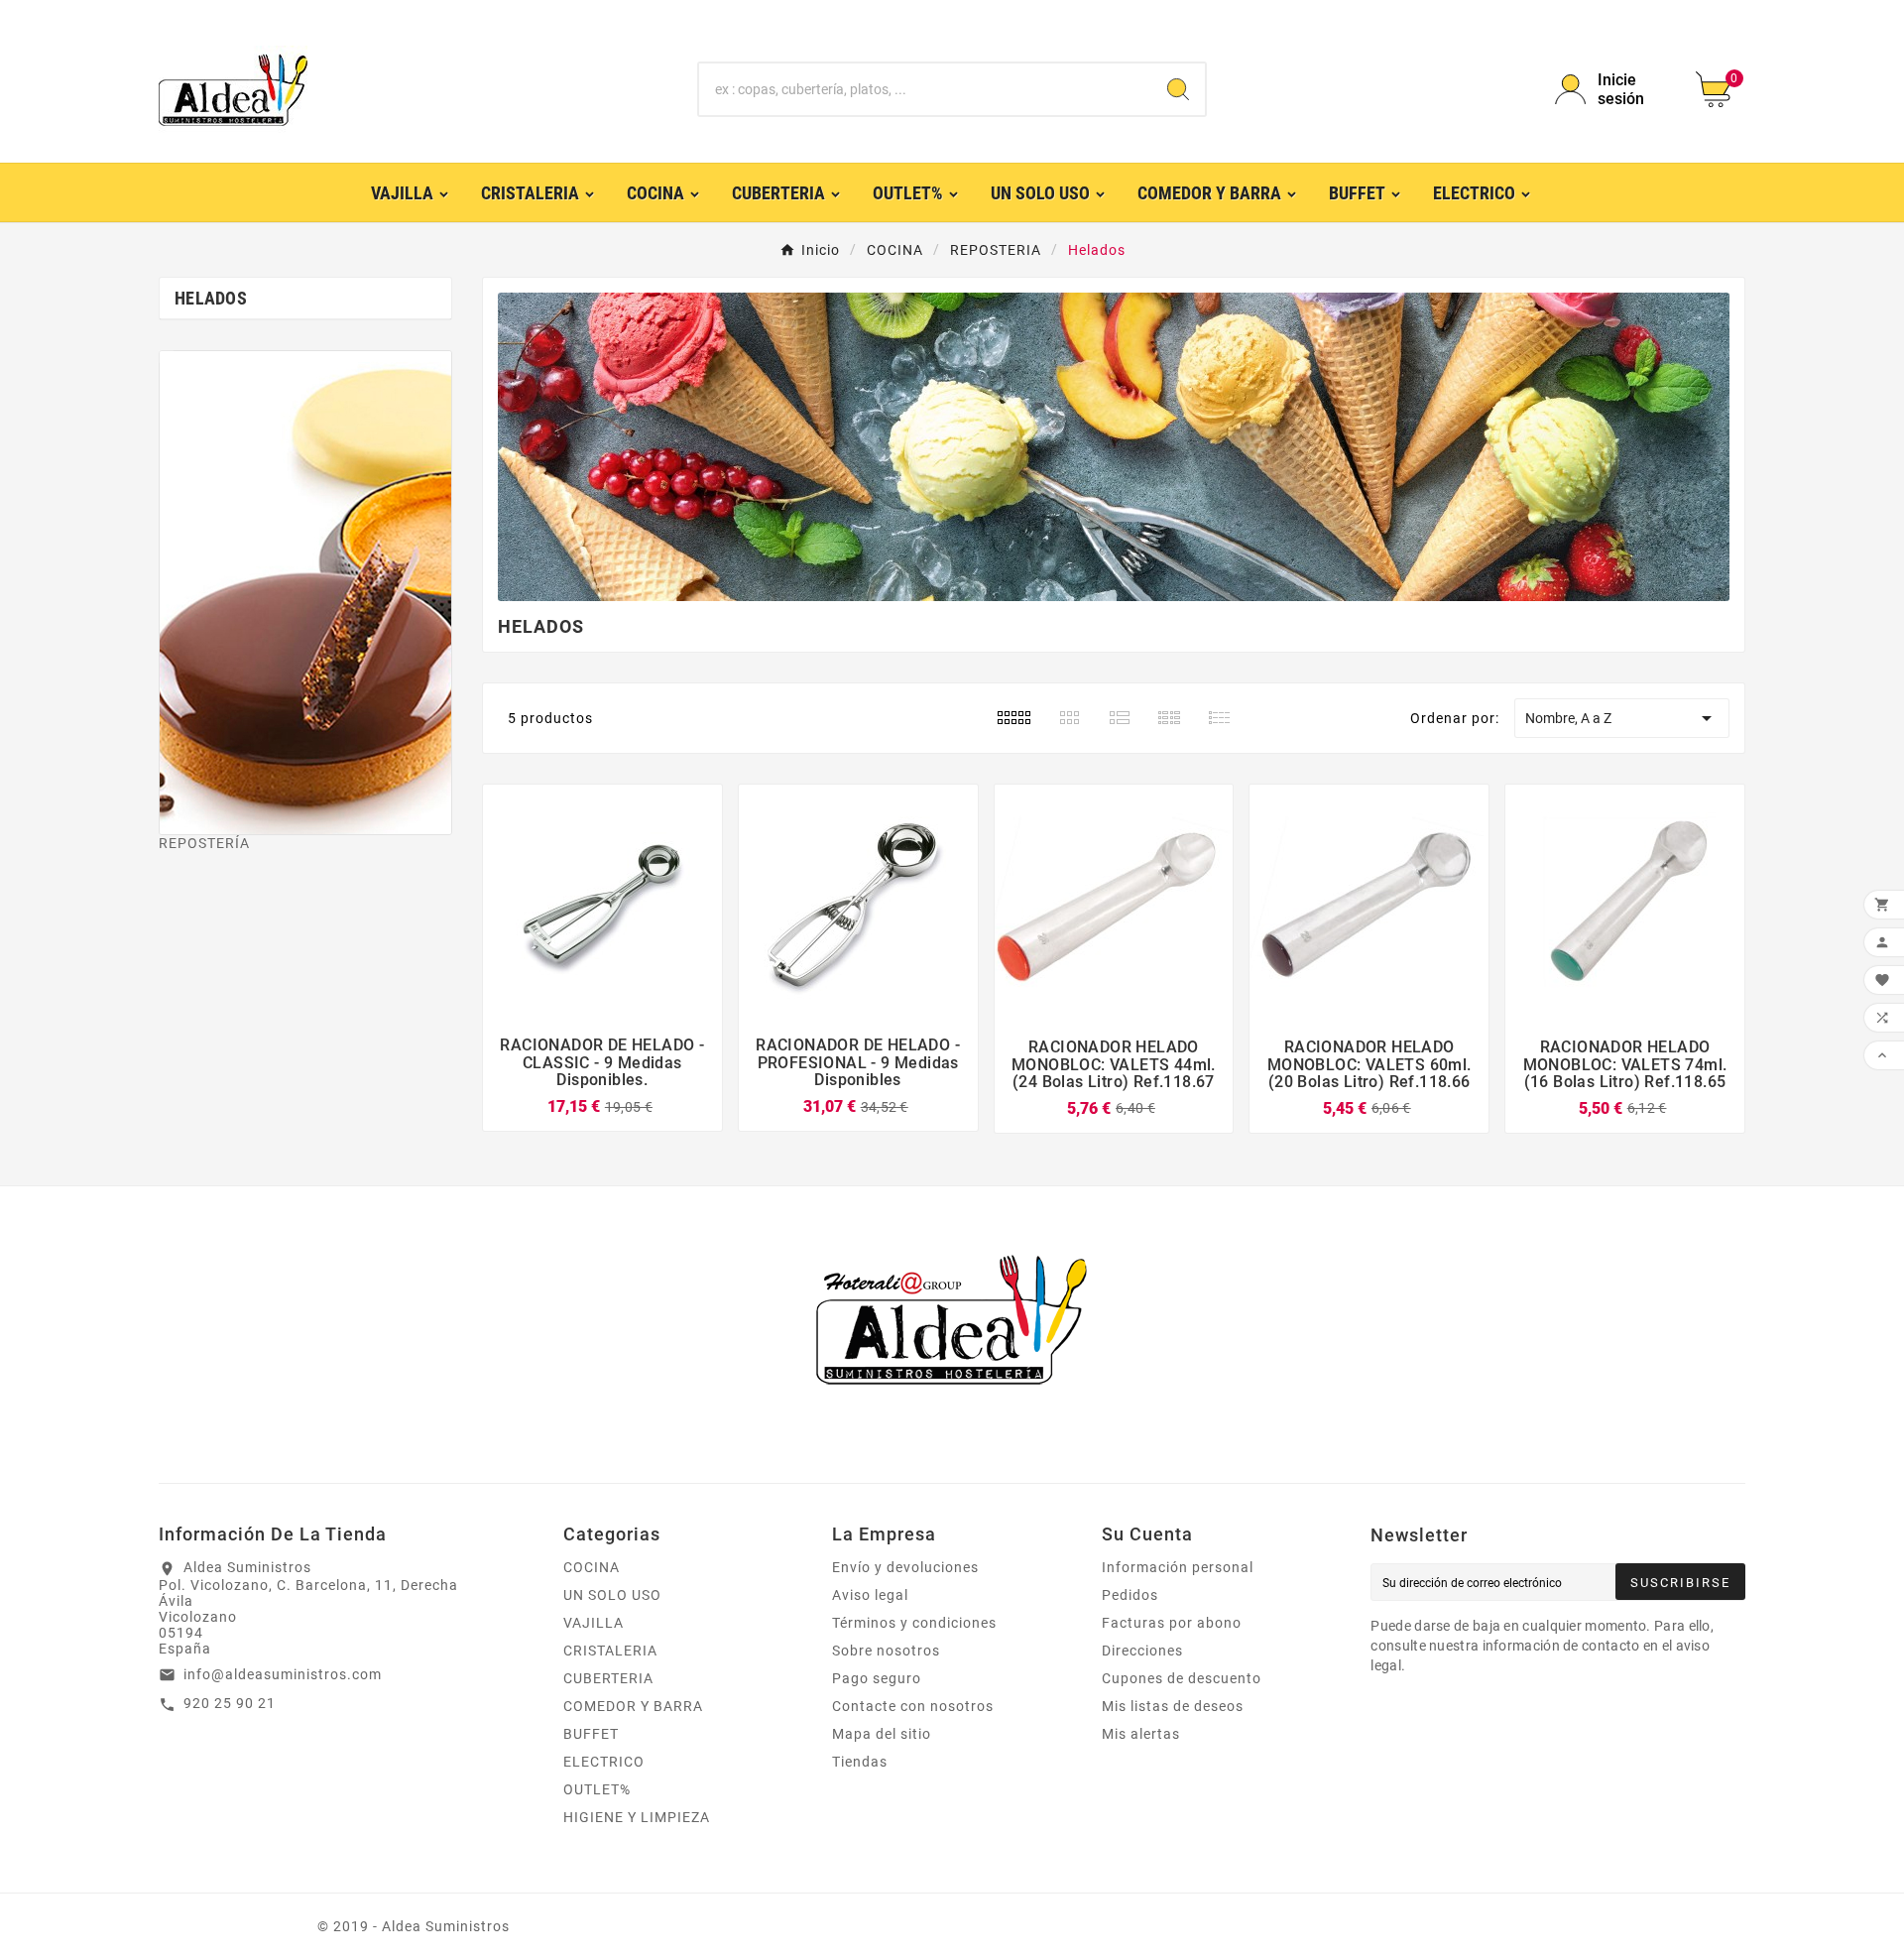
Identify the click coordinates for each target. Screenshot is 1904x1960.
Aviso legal (870, 1595)
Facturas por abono (1172, 1623)
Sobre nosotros (886, 1651)
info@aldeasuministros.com (283, 1674)
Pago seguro (877, 1678)
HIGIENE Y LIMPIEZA (637, 1817)
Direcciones (1142, 1651)
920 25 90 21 (230, 1703)
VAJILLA (594, 1623)
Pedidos (1130, 1595)
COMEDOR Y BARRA (633, 1706)
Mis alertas (1141, 1734)
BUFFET (591, 1734)
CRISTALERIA (610, 1651)
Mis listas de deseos (1173, 1706)
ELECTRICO (604, 1762)
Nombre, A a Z (1622, 718)
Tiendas (860, 1762)
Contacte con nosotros (913, 1706)
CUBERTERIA (608, 1678)
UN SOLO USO (612, 1595)
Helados (211, 298)
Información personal (1178, 1567)
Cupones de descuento (1182, 1678)
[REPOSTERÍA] (305, 593)
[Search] (1178, 89)
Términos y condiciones (914, 1623)
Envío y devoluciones (905, 1567)
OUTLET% (597, 1789)
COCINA (592, 1567)
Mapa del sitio (882, 1734)
